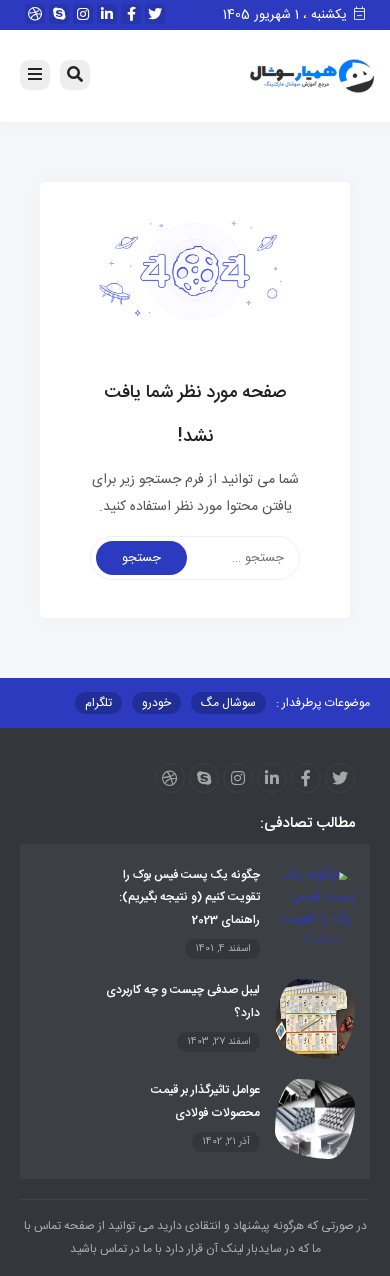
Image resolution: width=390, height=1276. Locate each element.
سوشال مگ (228, 703)
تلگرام (98, 703)
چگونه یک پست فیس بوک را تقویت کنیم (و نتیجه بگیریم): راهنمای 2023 (189, 897)
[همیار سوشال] (312, 77)
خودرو (156, 703)
